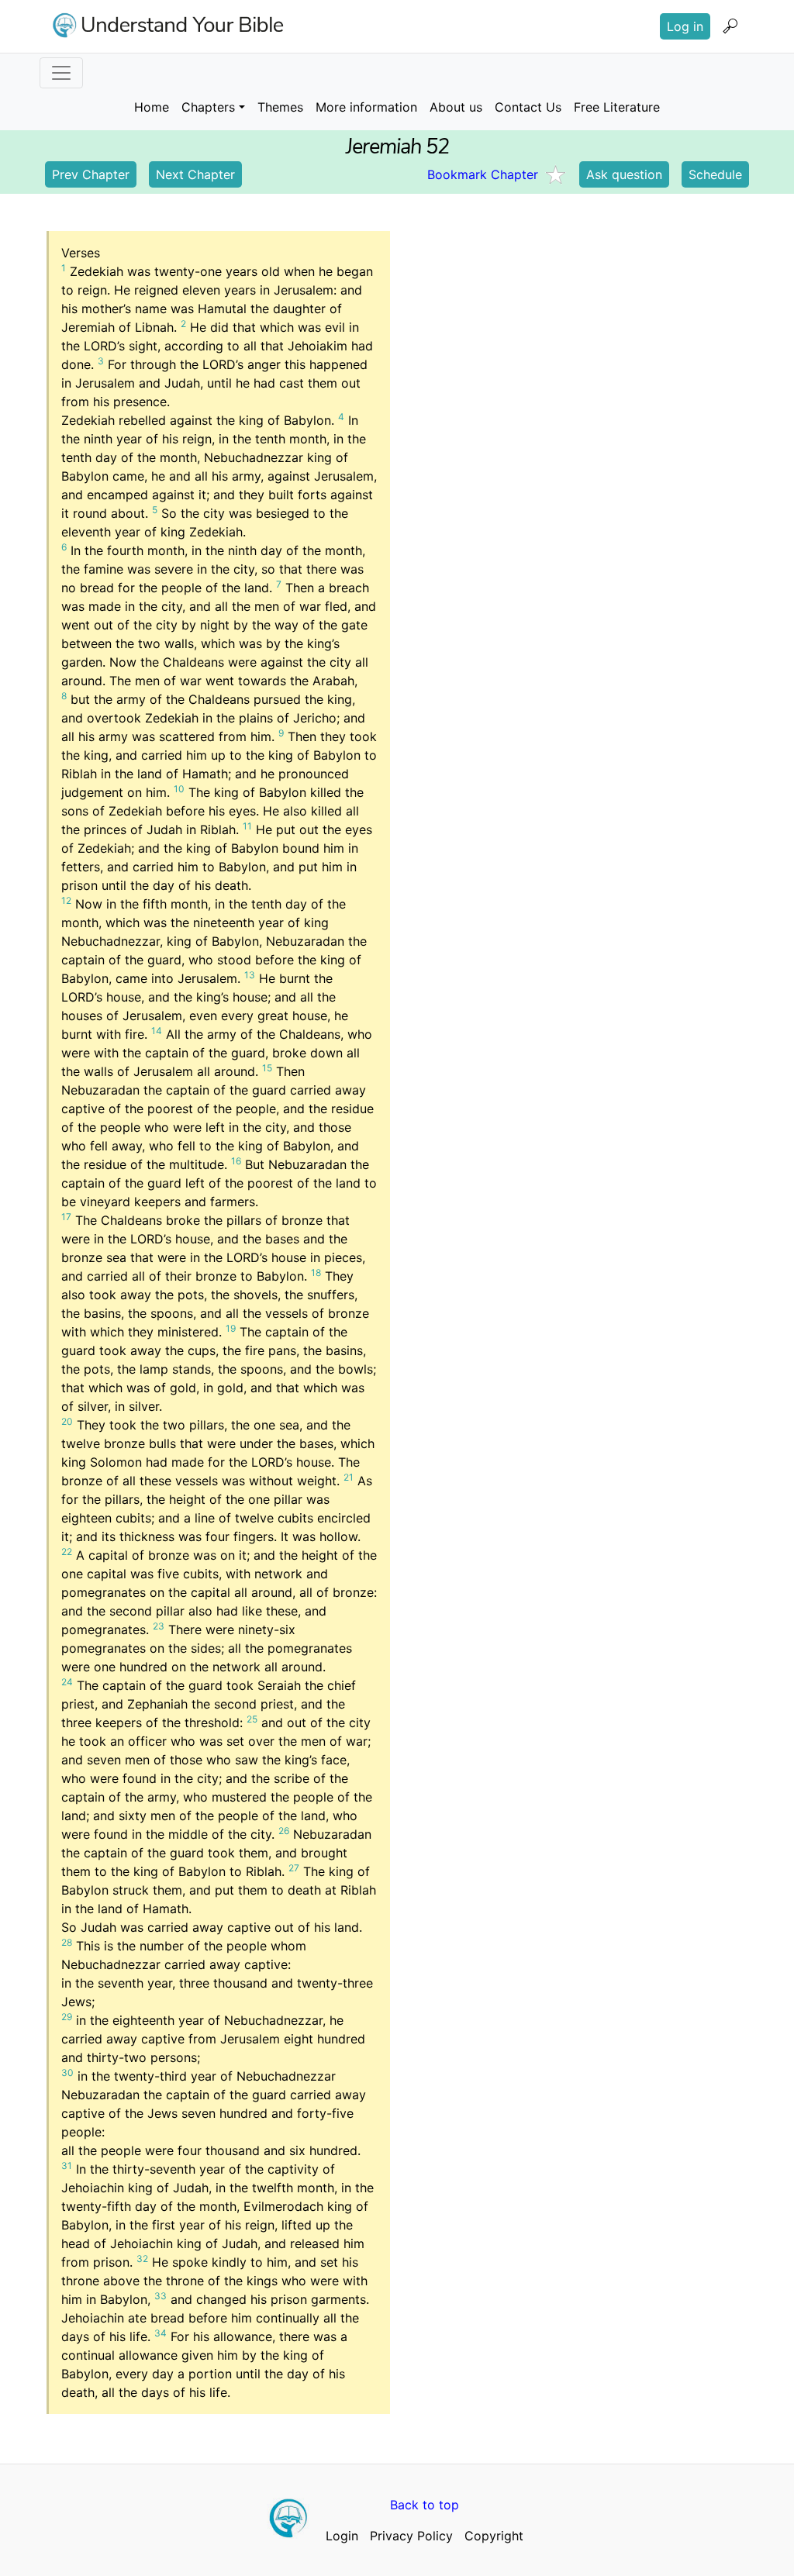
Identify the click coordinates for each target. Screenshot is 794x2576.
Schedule (715, 174)
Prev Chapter (91, 174)
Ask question (624, 174)
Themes (280, 107)
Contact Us (528, 107)
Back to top (425, 2505)
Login (342, 2536)
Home (152, 107)
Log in (685, 26)
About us (456, 107)
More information (366, 107)
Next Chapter (195, 174)
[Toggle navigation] (61, 73)
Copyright (494, 2536)
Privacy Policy (411, 2536)
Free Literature (617, 107)
